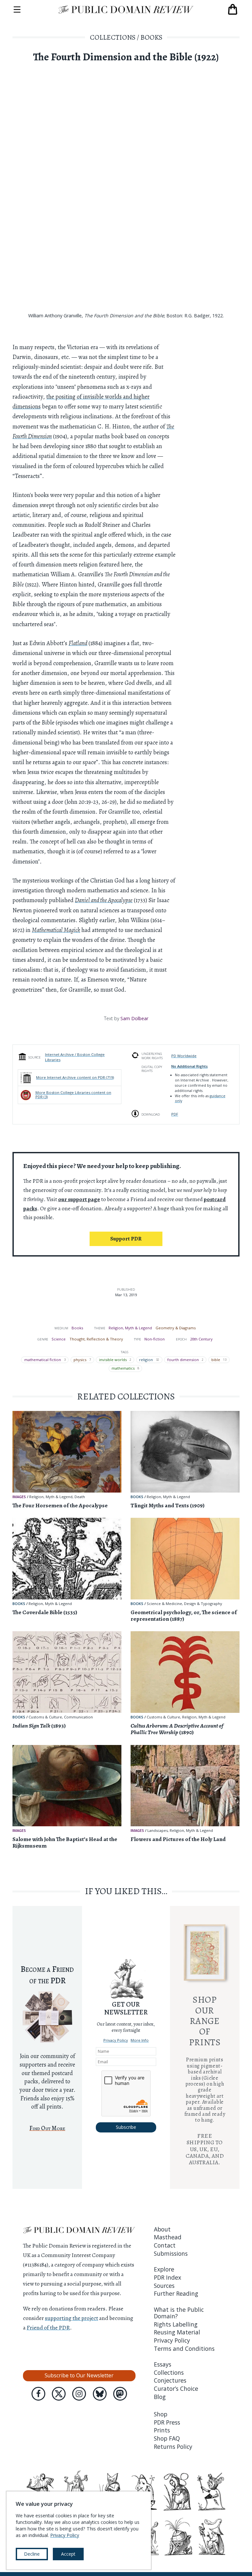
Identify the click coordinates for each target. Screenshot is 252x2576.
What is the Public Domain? (179, 2313)
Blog (160, 2397)
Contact (165, 2245)
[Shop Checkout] (233, 10)
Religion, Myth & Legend (130, 1328)
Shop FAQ (167, 2438)
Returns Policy (173, 2447)
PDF (175, 1114)
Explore (164, 2269)
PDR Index (168, 2277)
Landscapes (157, 1831)
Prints (162, 2430)
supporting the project (72, 2318)
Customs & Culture (45, 1717)
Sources (164, 2286)
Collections (113, 37)
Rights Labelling (176, 2324)
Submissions (171, 2253)
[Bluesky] (100, 2394)
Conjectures (170, 2380)
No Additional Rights (189, 1066)
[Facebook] (38, 2394)
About (162, 2229)
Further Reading (176, 2293)
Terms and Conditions (184, 2348)
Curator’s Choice (176, 2388)
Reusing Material (177, 2332)
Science (59, 1339)
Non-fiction (155, 1339)
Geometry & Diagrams (176, 1328)
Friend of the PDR (48, 2328)
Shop (161, 2414)
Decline (32, 2554)
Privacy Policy (116, 2040)
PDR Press (167, 2422)
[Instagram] (79, 2394)
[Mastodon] (120, 2394)
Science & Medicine (164, 1604)
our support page (79, 1199)
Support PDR (126, 1239)
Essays (163, 2364)
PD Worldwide (184, 1056)
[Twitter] (59, 2394)
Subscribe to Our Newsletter (79, 2375)
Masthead (168, 2237)
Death (80, 1497)
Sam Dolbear (134, 1018)
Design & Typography (203, 1604)
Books (151, 37)
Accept (68, 2554)
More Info (140, 2040)
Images (19, 1497)
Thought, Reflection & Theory (96, 1339)
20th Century (201, 1339)
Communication (78, 1717)
